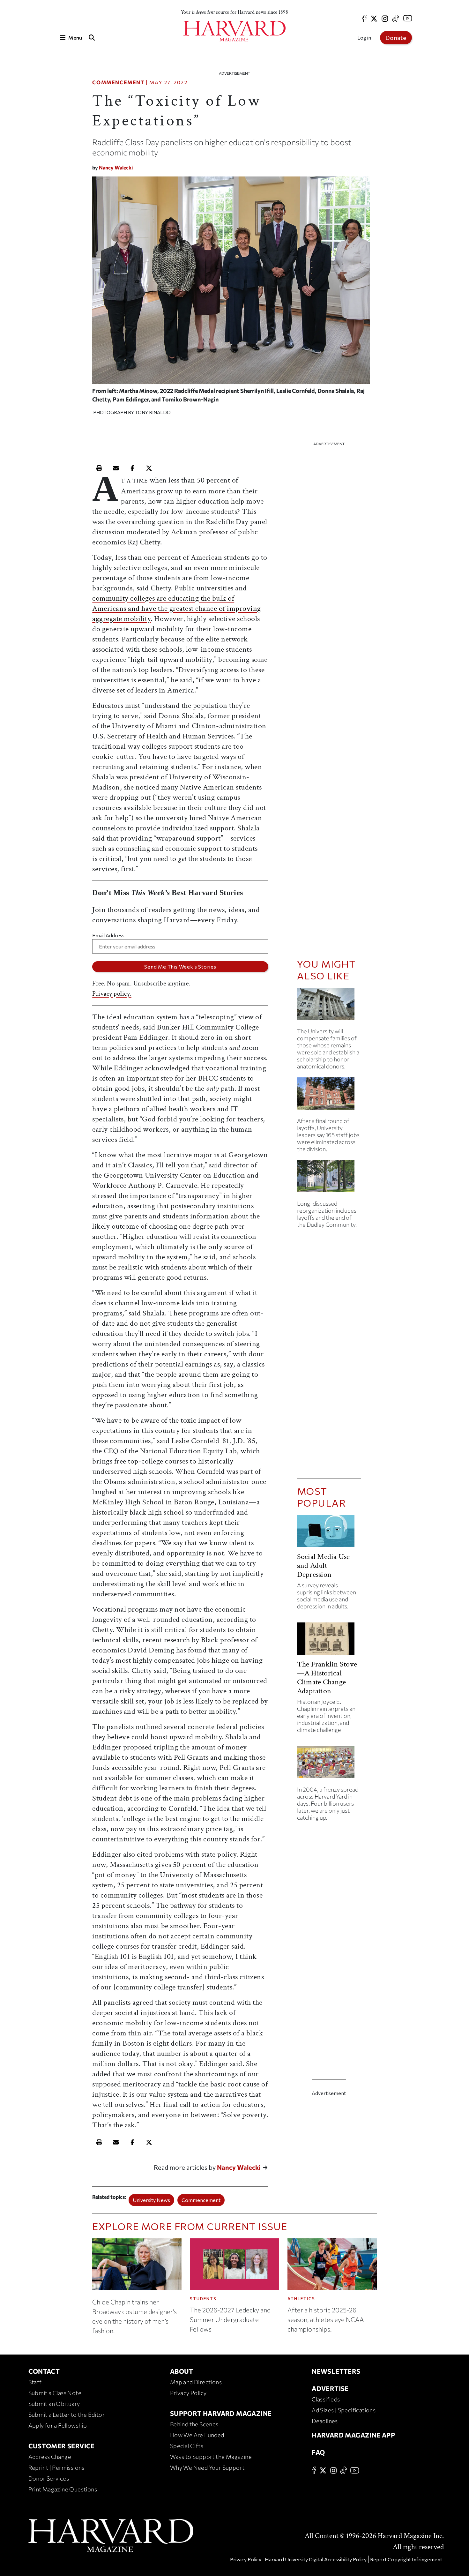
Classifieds (326, 2399)
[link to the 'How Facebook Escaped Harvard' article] (329, 1765)
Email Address (108, 935)
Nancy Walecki (116, 167)
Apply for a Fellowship (58, 2425)
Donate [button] (396, 38)
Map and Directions (196, 2382)
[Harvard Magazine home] (234, 31)
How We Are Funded (197, 2435)
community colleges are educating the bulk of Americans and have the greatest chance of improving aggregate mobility (177, 608)
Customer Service (62, 2446)
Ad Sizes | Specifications (344, 2410)
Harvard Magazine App (353, 2435)
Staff (35, 2382)
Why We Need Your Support (207, 2467)
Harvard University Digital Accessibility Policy (316, 2559)
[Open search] (92, 37)
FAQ (318, 2452)
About (182, 2371)
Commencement (118, 82)
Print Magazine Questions (63, 2489)
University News (151, 2200)
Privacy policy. (112, 994)
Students (203, 2299)
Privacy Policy (188, 2393)
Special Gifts (187, 2446)
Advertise (330, 2388)
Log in (364, 37)
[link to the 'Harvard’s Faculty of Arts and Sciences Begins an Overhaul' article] (329, 1179)
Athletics (301, 2299)
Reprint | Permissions (56, 2467)
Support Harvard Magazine (221, 2413)
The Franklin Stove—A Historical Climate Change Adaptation (327, 1677)
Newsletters (336, 2371)
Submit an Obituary (54, 2404)
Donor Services (49, 2478)
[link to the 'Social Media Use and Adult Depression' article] (329, 1534)
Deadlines (325, 2421)
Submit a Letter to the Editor (67, 2415)
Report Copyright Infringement (406, 2559)
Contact (44, 2371)
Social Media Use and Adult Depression (324, 1565)
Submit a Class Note (55, 2393)
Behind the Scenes (194, 2424)
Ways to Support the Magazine (211, 2457)
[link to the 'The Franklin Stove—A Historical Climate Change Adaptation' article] (329, 1641)
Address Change (50, 2457)
